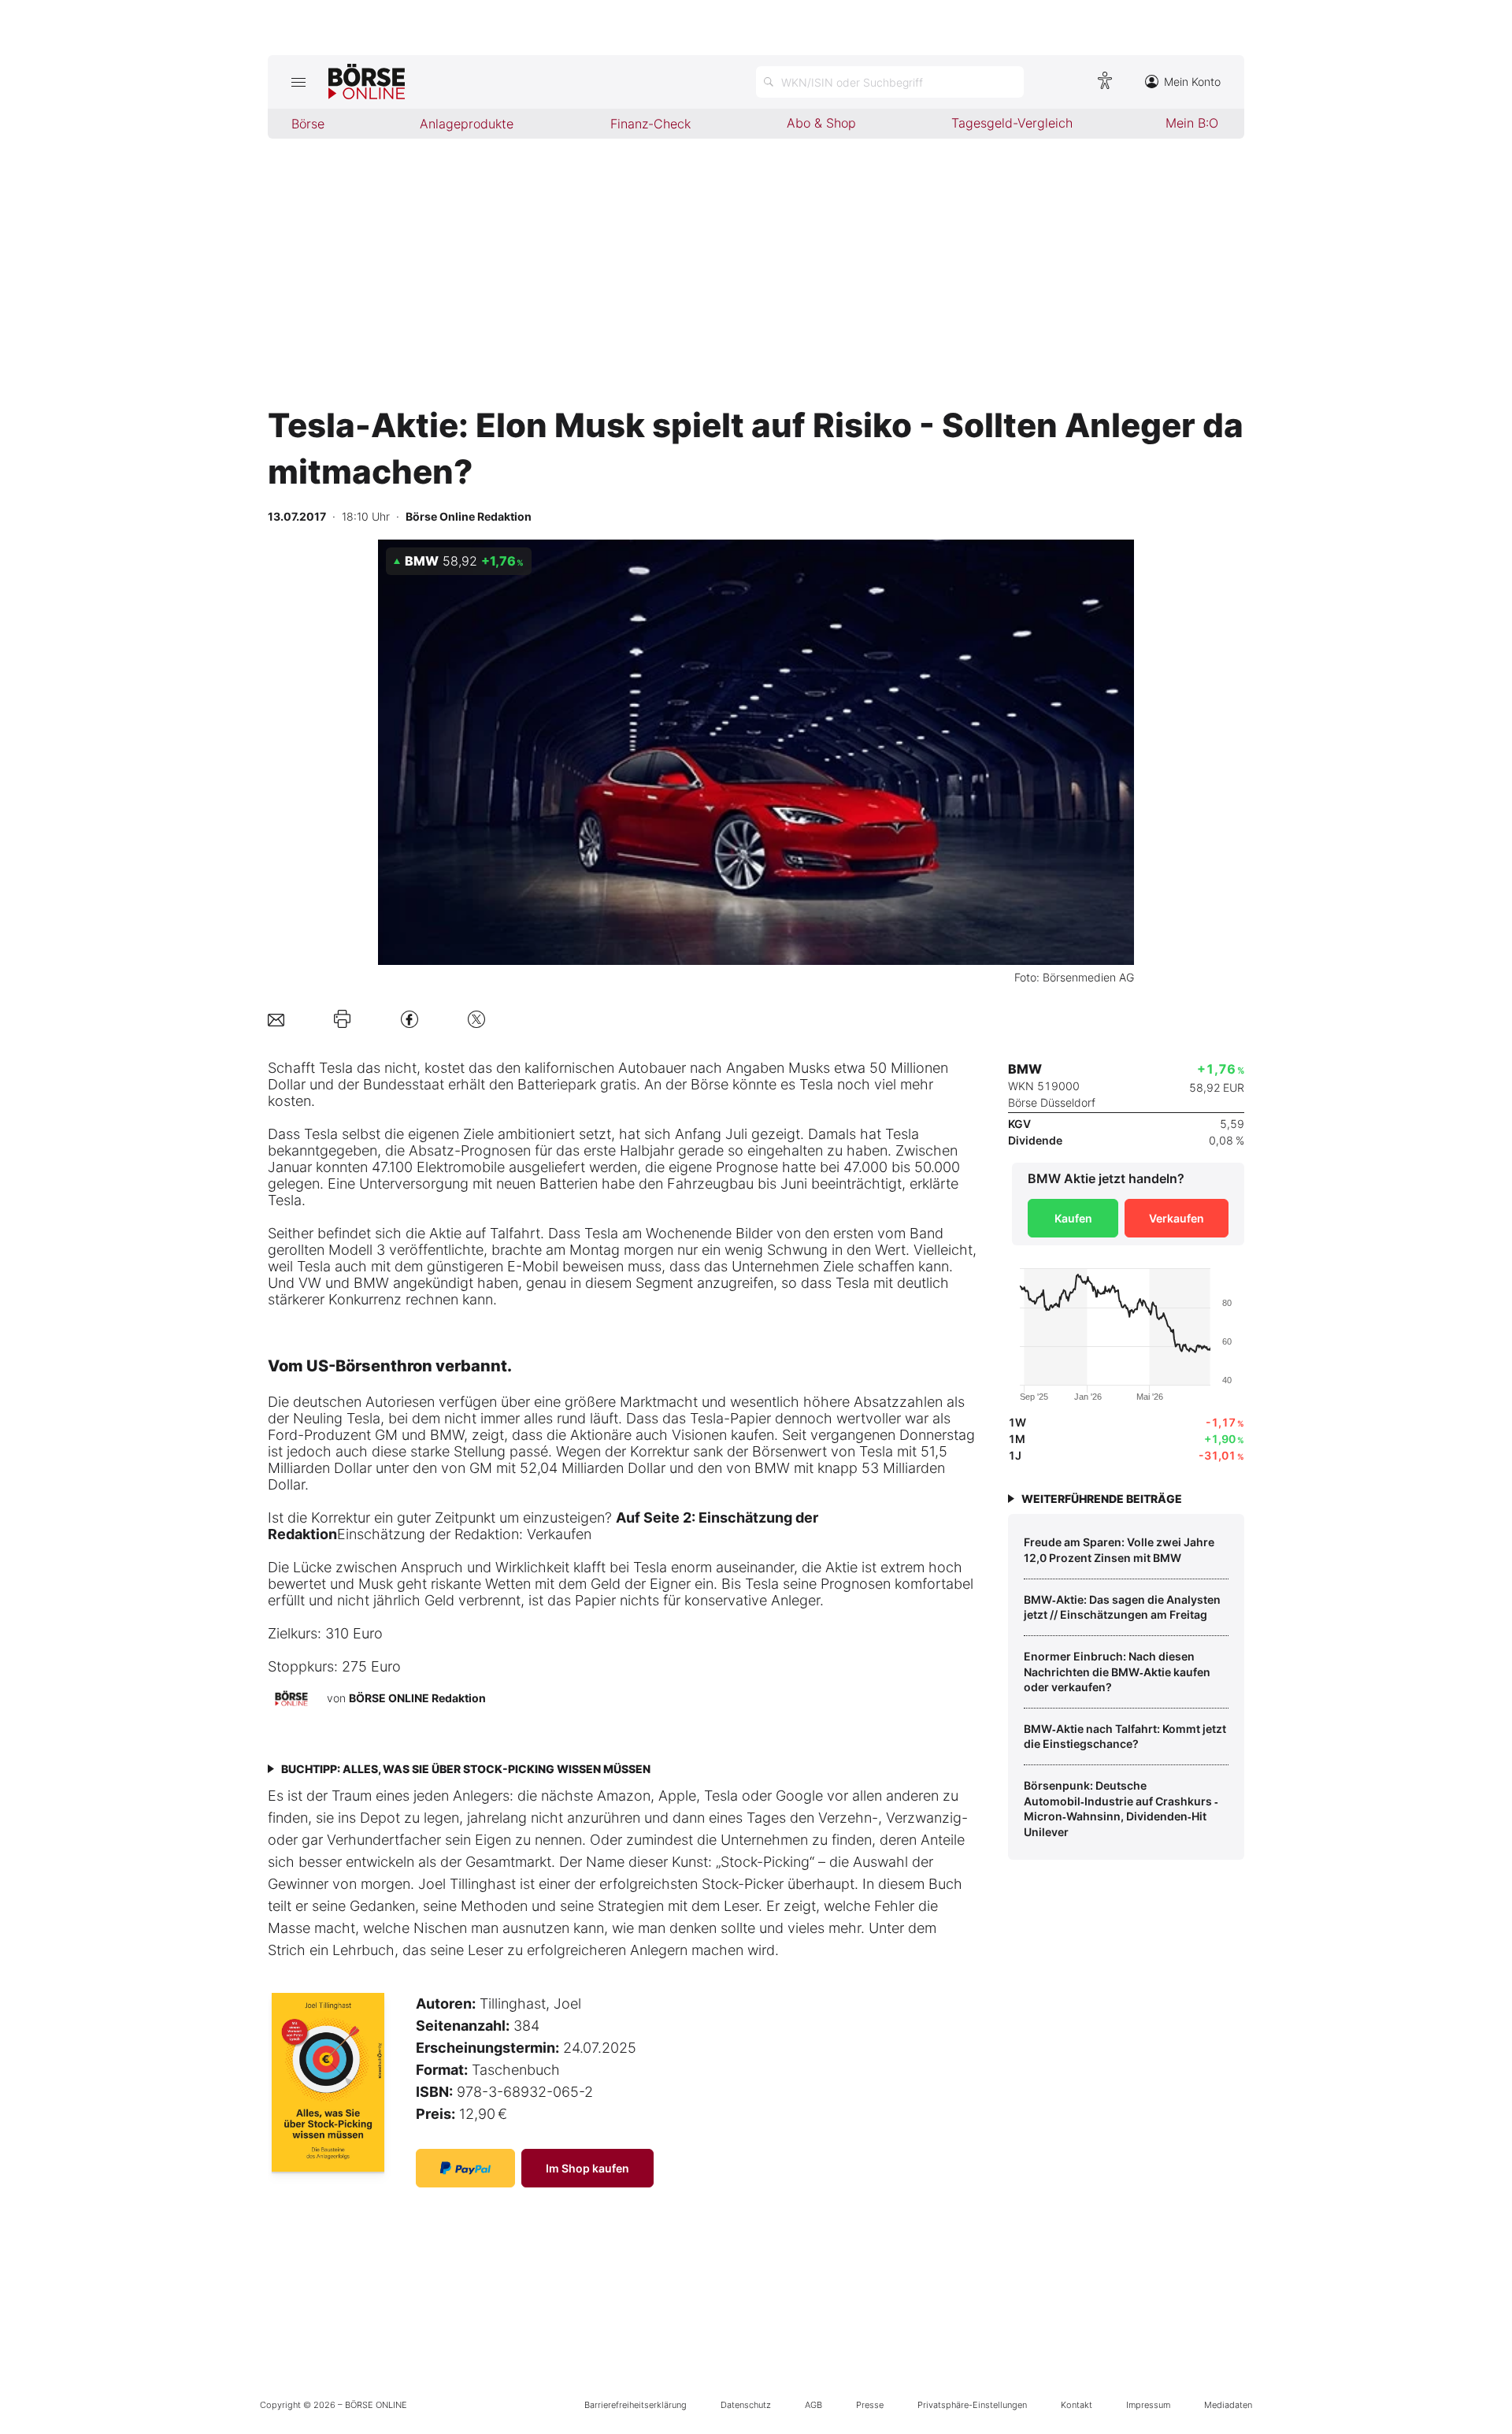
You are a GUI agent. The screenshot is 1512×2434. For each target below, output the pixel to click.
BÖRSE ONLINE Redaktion (417, 1698)
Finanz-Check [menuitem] (650, 124)
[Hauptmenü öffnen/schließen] (298, 82)
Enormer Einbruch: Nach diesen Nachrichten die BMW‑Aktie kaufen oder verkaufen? (1117, 1672)
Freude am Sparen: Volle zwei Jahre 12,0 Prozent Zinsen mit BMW (1119, 1550)
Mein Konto (1192, 82)
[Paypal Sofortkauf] (465, 2168)
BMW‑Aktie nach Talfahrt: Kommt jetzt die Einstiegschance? (1125, 1736)
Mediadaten (1228, 2405)
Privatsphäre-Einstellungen (972, 2405)
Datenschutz (746, 2405)
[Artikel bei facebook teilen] (409, 1019)
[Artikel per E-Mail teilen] (276, 1019)
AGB (813, 2405)
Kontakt (1077, 2405)
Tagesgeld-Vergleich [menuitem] (1012, 123)
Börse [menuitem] (308, 124)
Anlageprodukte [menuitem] (467, 124)
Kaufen (1073, 1218)
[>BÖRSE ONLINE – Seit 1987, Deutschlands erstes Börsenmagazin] (367, 82)
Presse (870, 2405)
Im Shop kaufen (587, 2168)
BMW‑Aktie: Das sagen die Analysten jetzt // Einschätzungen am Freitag (1122, 1607)
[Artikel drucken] (342, 1019)
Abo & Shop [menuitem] (821, 123)
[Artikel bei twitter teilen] (476, 1019)
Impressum (1148, 2405)
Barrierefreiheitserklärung (636, 2405)
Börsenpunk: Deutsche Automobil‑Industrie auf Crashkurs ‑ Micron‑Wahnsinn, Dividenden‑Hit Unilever (1121, 1809)
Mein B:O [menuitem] (1192, 123)
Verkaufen (1177, 1218)
